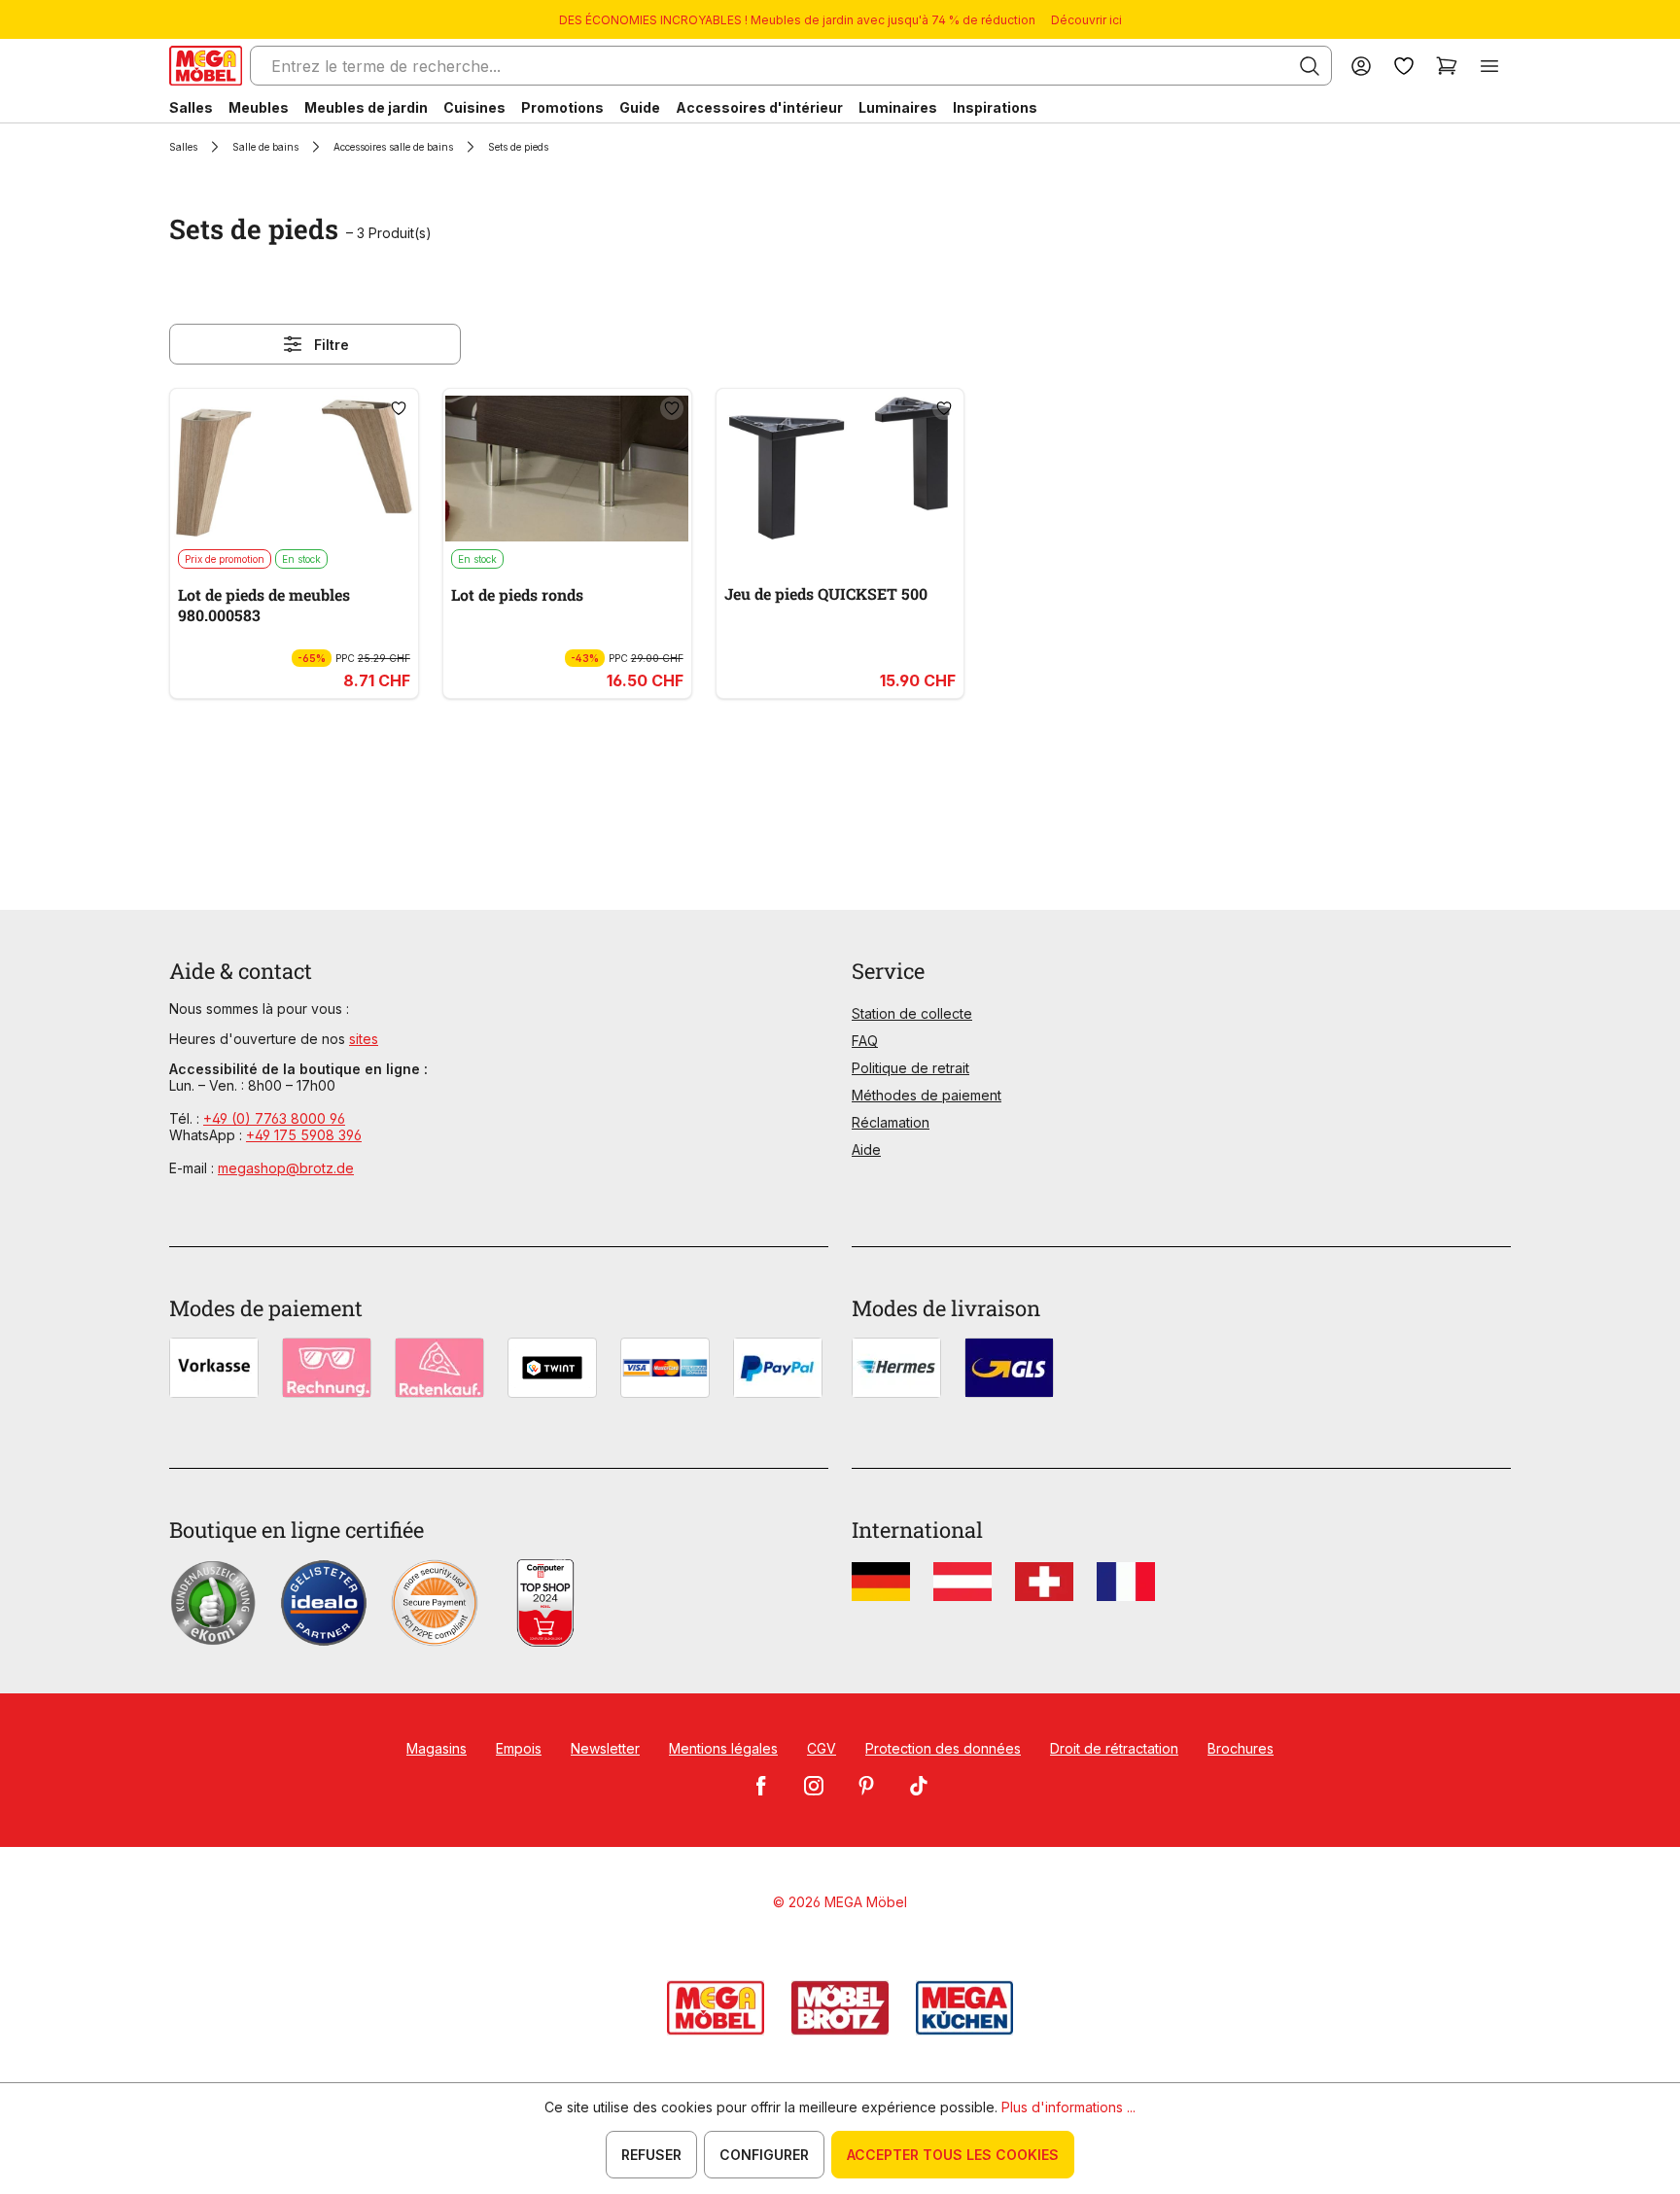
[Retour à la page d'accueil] (206, 66)
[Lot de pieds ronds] (567, 469)
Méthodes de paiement (927, 1095)
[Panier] (1447, 66)
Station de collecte (912, 1013)
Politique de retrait (910, 1068)
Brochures (1241, 1748)
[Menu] (1489, 66)
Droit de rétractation (1114, 1748)
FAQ (865, 1041)
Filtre (332, 345)
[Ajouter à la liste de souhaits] (399, 408)
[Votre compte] (1361, 66)
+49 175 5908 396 (304, 1135)
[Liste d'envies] (1404, 66)
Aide (866, 1149)
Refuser (651, 2155)
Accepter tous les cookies (953, 2155)
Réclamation (891, 1122)
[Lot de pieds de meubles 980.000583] (294, 469)
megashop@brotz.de (286, 1168)
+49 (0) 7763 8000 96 (274, 1118)
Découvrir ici (1086, 20)
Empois (519, 1748)
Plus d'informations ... (1068, 2107)
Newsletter (605, 1748)
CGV (822, 1748)
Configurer (764, 2155)
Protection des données (943, 1748)
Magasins (437, 1748)
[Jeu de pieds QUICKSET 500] (840, 469)
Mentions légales (723, 1748)
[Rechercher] (1310, 66)
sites (364, 1039)
